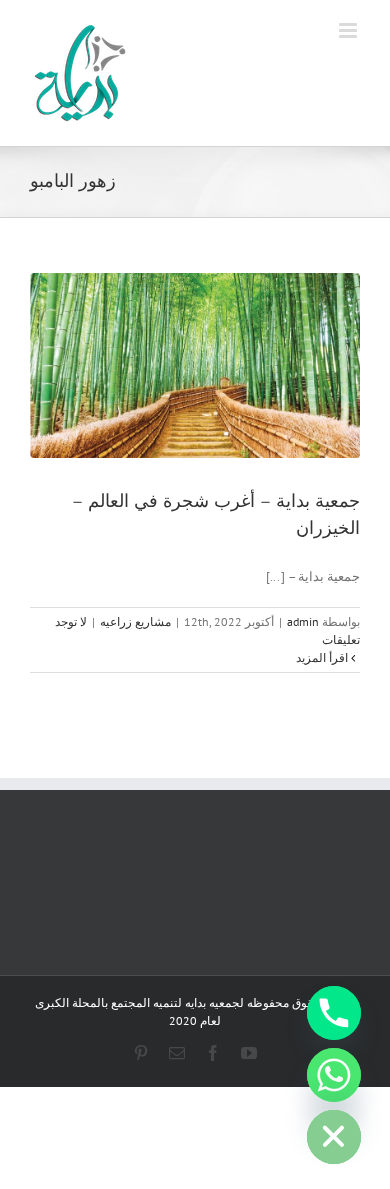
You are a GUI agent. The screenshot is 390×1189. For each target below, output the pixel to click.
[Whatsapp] (334, 1075)
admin (303, 621)
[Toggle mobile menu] (349, 30)
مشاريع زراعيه (135, 621)
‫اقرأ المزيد (323, 657)
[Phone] (334, 1013)
